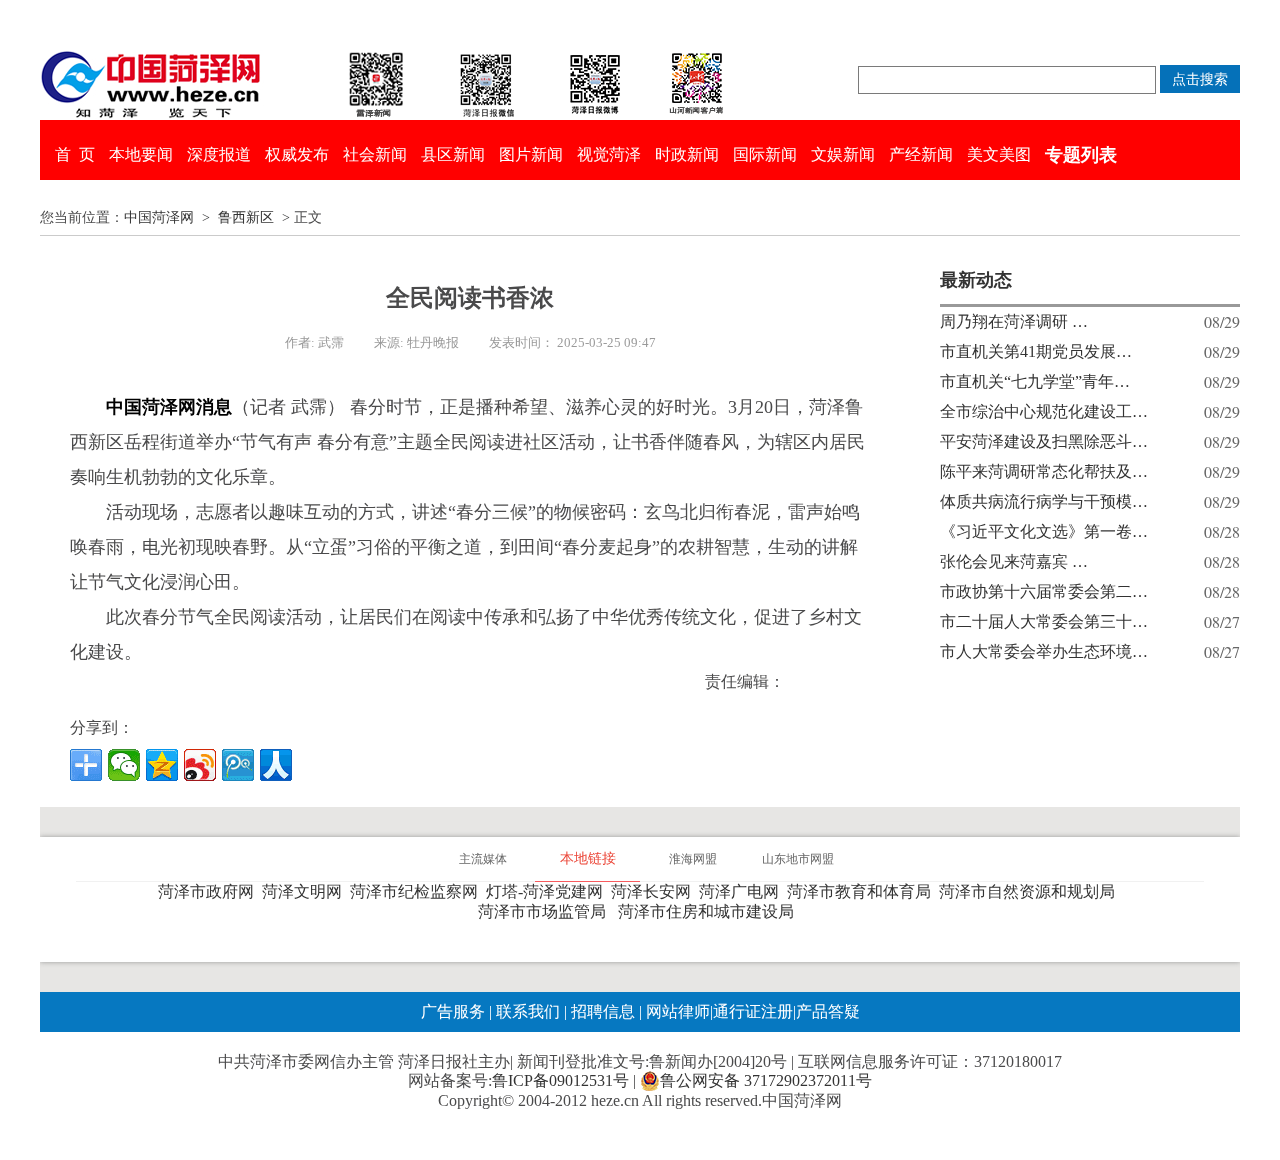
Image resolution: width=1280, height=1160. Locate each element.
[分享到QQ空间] (162, 765)
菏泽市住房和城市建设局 (710, 911)
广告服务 (453, 1011)
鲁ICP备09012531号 (560, 1080)
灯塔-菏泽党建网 (548, 891)
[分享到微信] (124, 765)
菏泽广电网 (743, 891)
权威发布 (297, 154)
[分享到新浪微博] (200, 765)
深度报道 (219, 154)
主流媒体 (483, 859)
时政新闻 (687, 154)
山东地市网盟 (798, 859)
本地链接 (588, 858)
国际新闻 (765, 154)
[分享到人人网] (276, 765)
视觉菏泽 (609, 154)
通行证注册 (753, 1011)
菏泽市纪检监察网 (418, 891)
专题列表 (1081, 155)
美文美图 (999, 154)
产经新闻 (921, 154)
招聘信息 (603, 1011)
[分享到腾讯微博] (238, 765)
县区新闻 (453, 154)
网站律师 (676, 1011)
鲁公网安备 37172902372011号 (766, 1080)
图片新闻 (531, 154)
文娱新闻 (843, 154)
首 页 (75, 154)
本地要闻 (141, 154)
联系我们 (528, 1011)
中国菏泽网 (159, 217)
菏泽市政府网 (210, 891)
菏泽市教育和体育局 (863, 891)
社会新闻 (375, 154)
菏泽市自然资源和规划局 (1031, 891)
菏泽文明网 (306, 891)
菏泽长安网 (655, 891)
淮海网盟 (693, 859)
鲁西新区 (246, 217)
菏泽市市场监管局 (546, 911)
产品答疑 (828, 1011)
